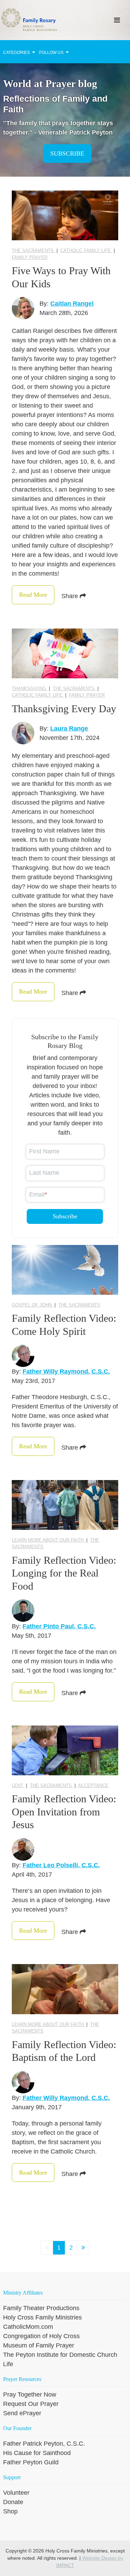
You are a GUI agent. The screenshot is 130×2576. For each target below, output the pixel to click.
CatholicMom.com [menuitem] (28, 2327)
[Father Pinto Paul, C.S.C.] (23, 1611)
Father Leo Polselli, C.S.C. (61, 1865)
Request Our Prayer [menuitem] (31, 2404)
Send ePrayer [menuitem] (22, 2413)
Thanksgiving (30, 689)
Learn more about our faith (48, 1540)
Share (71, 596)
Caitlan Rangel (72, 304)
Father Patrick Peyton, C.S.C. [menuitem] (44, 2444)
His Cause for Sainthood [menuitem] (37, 2453)
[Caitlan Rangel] (23, 308)
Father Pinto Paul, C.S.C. (59, 1626)
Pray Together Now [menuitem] (30, 2394)
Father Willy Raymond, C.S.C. (66, 1371)
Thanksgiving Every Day (64, 709)
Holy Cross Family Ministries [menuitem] (42, 2317)
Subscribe (67, 154)
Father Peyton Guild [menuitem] (31, 2462)
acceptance (93, 1785)
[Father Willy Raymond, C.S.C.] (23, 1356)
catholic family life (86, 250)
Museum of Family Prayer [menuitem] (39, 2345)
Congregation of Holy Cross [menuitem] (41, 2336)
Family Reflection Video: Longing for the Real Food (64, 1573)
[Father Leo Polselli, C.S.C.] (23, 1849)
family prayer (30, 257)
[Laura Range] (23, 733)
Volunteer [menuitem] (16, 2493)
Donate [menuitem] (13, 2502)
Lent (18, 1785)
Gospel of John (32, 1305)
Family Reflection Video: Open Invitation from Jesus (64, 1812)
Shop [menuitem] (10, 2511)
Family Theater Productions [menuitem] (41, 2308)
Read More (33, 595)
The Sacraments (33, 250)
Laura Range (69, 728)
